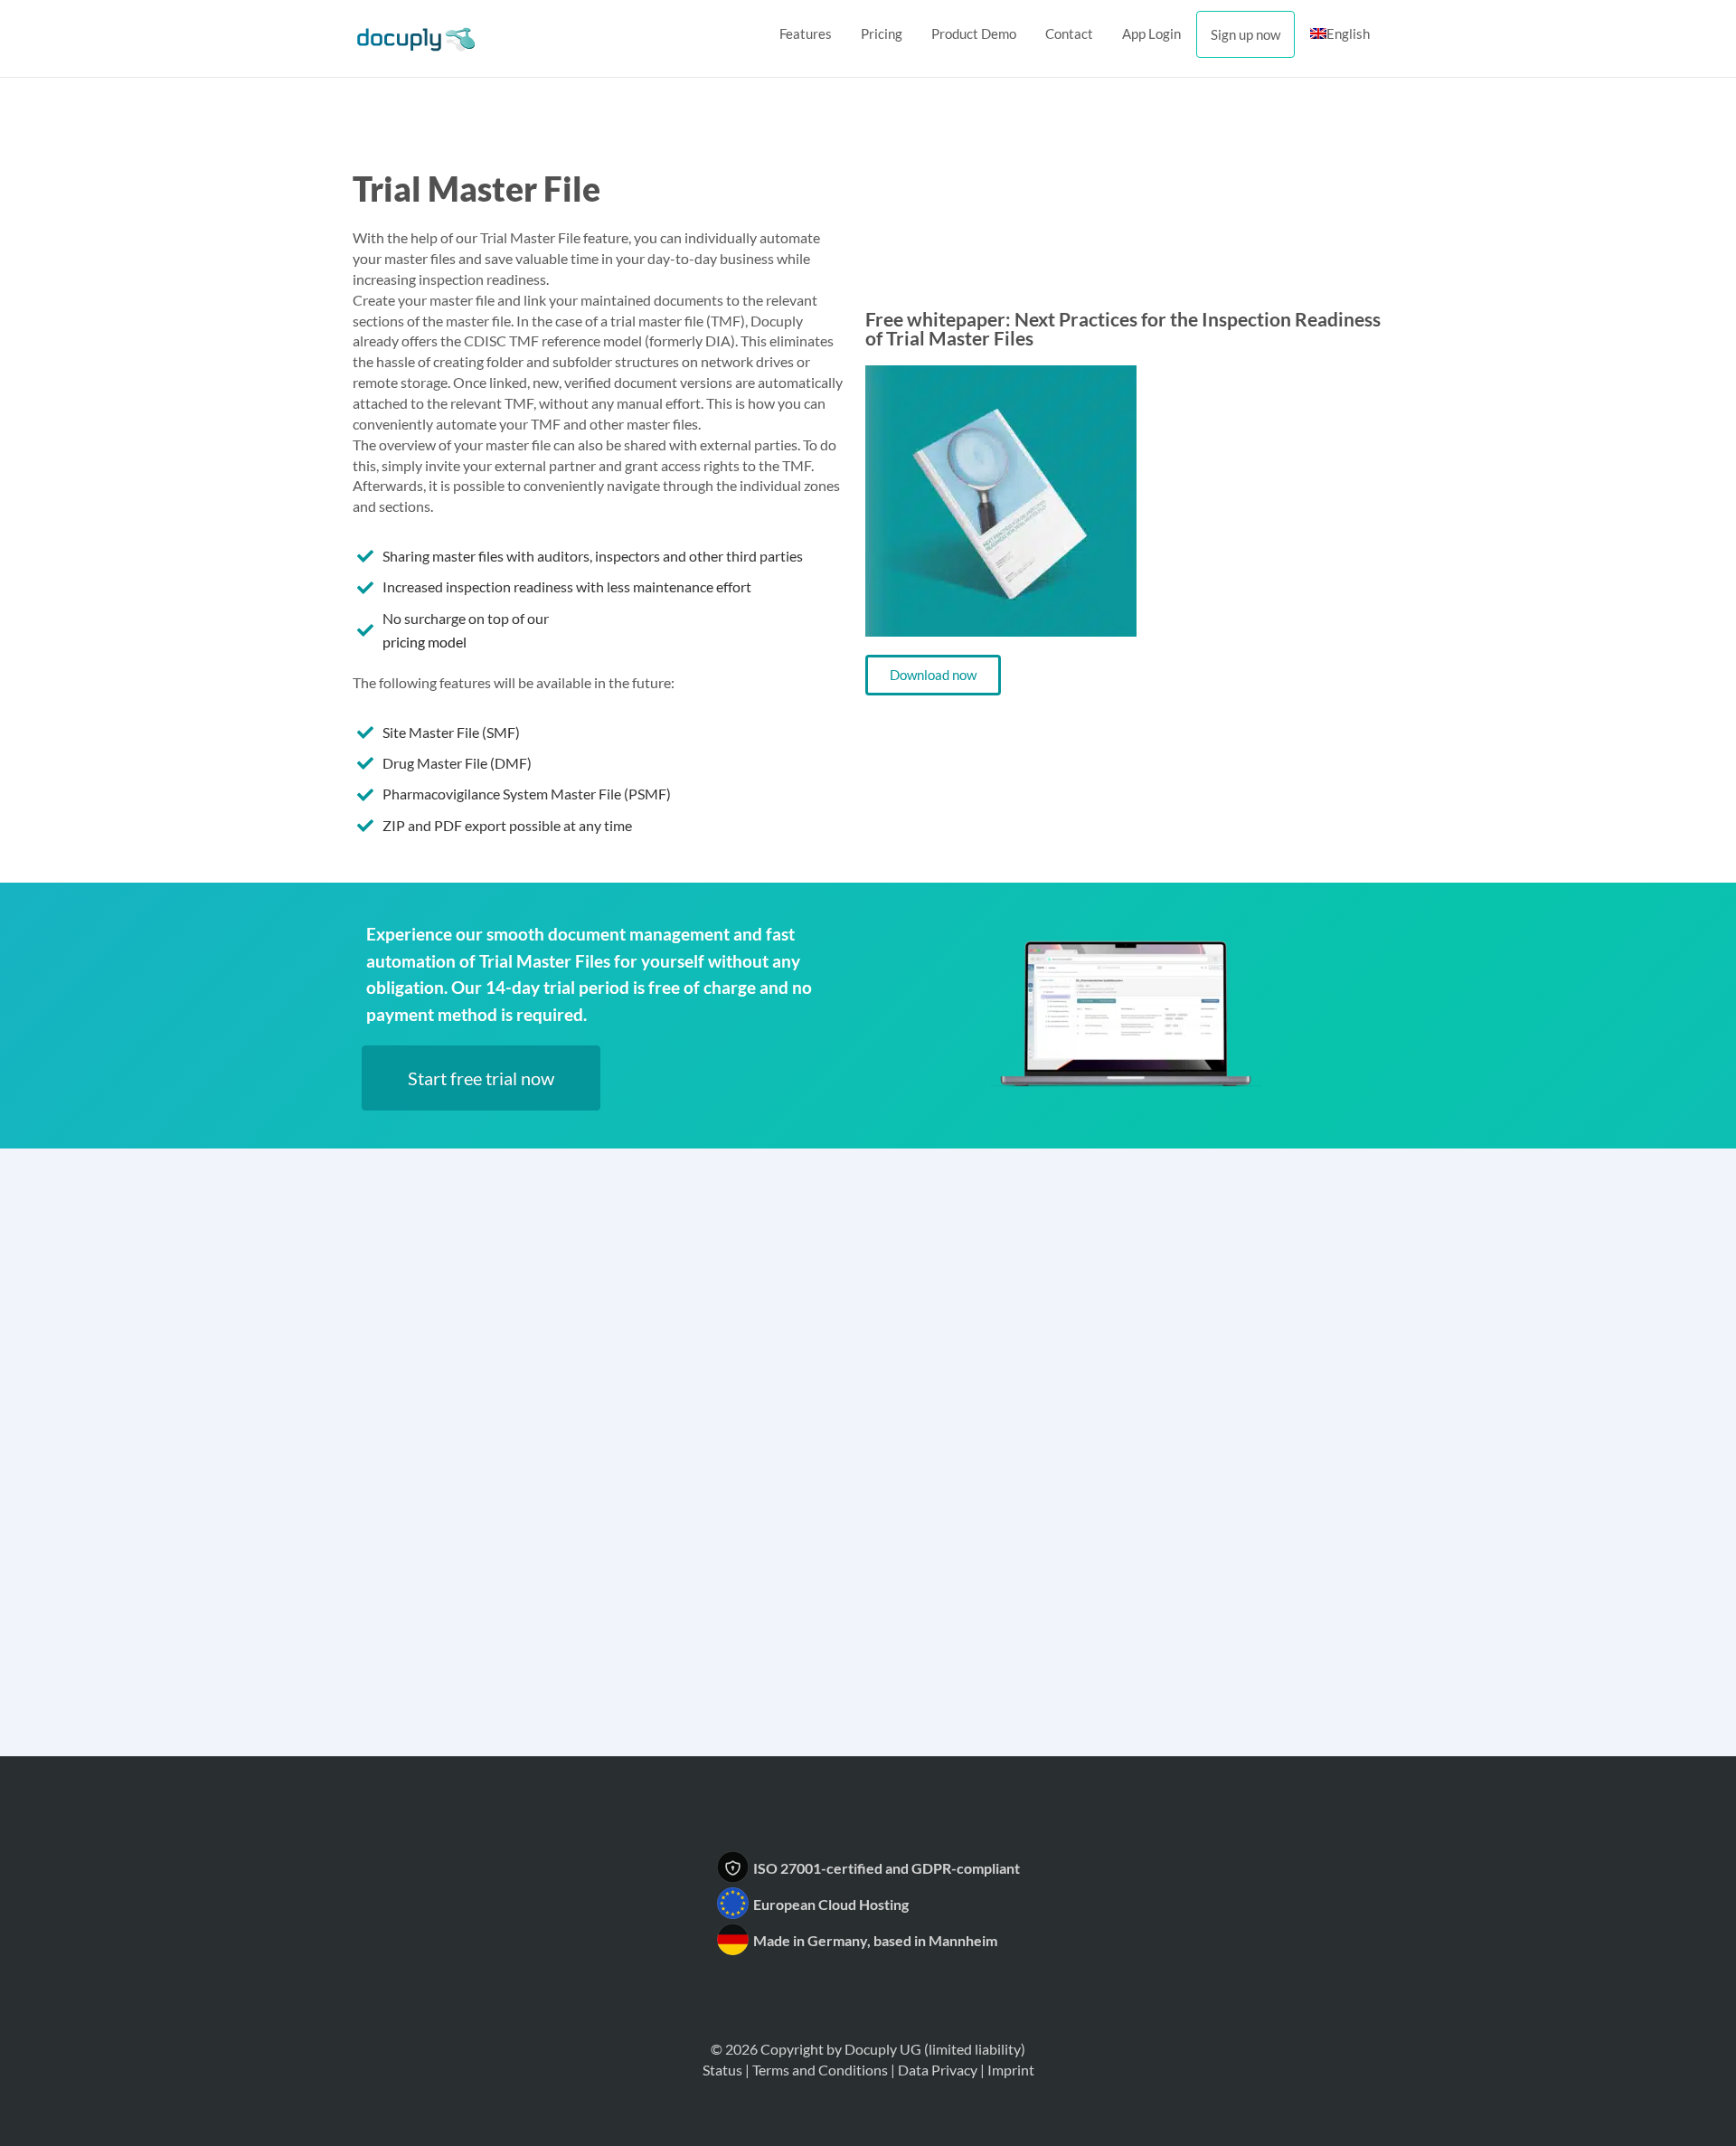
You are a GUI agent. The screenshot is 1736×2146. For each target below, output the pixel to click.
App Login (1151, 33)
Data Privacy (938, 2070)
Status (722, 2070)
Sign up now (1245, 34)
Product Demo (974, 33)
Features (806, 33)
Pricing (882, 33)
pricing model (425, 642)
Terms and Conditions (820, 2070)
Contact (1069, 33)
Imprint (1011, 2070)
